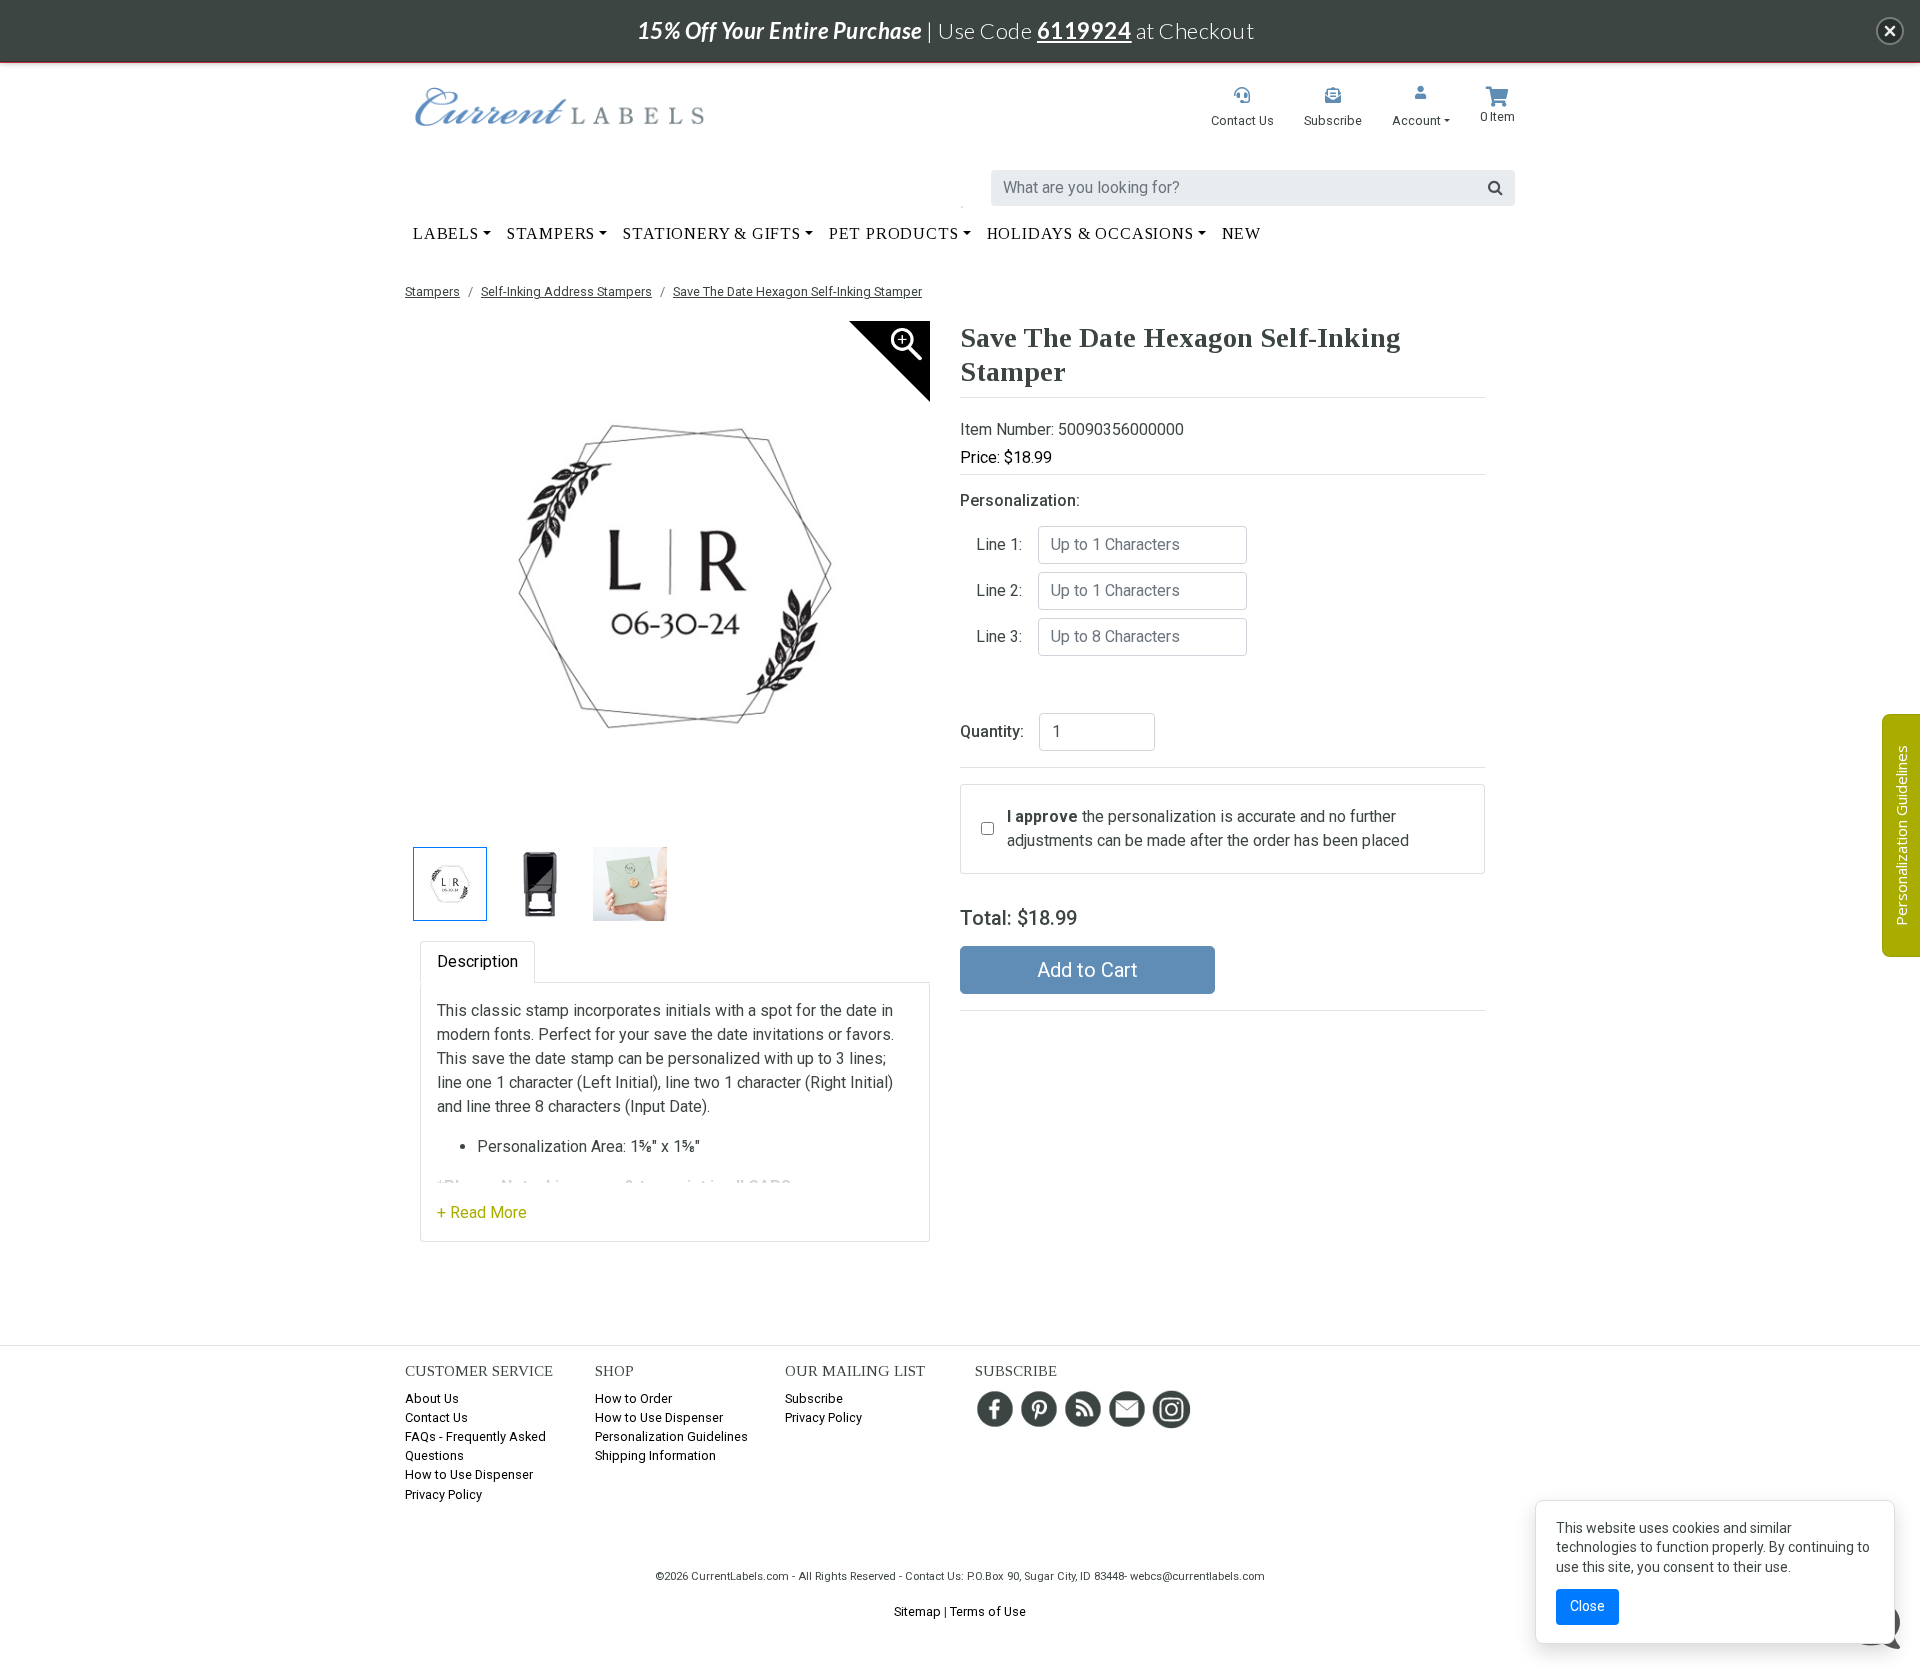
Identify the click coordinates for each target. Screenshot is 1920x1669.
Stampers (432, 291)
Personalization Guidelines (671, 1436)
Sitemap (917, 1611)
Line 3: (999, 636)
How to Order (633, 1398)
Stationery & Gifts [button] (711, 233)
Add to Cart (1087, 970)
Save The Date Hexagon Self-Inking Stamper (797, 291)
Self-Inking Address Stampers (566, 291)
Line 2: (999, 590)
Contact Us (436, 1417)
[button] (1421, 108)
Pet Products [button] (894, 233)
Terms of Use (988, 1611)
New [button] (1241, 233)
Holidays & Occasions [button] (1090, 233)
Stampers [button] (551, 233)
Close (1587, 1606)
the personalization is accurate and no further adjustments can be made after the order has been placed (1208, 828)
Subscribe (814, 1398)
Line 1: (999, 544)
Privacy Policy (443, 1494)
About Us (432, 1398)
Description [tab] (477, 961)
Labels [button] (446, 233)
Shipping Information (655, 1455)
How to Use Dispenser (469, 1474)
